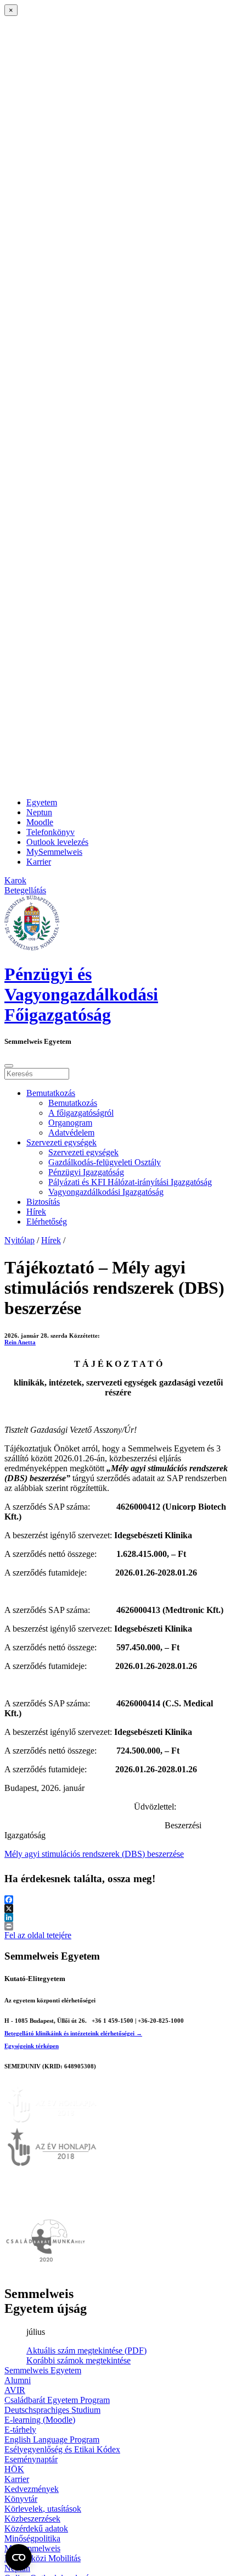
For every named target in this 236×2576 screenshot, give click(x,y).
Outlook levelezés (57, 842)
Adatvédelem (71, 1133)
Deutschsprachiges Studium (52, 2410)
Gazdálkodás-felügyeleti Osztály (105, 1162)
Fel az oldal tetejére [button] (38, 1935)
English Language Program (52, 2439)
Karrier (39, 862)
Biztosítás (43, 1202)
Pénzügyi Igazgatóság (86, 1172)
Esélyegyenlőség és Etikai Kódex (62, 2449)
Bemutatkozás (51, 1093)
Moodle (40, 822)
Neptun (39, 812)
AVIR (15, 2390)
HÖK (14, 2469)
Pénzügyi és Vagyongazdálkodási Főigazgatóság (81, 994)
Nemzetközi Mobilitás (43, 2558)
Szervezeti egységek (61, 1142)
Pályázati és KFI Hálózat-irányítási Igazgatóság (130, 1182)
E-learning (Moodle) (40, 2420)
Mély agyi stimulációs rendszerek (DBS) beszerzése (94, 1854)
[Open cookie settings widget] (19, 2557)
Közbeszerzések (32, 2519)
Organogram (70, 1123)
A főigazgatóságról (81, 1113)
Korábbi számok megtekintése (78, 2360)
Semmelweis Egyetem (43, 2370)
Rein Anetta (20, 1342)
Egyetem (42, 802)
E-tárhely (20, 2430)
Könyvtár (21, 2499)
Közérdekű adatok (36, 2528)
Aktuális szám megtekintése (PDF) (86, 2350)
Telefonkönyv (50, 832)
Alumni (18, 2380)
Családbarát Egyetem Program (57, 2400)
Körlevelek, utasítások (43, 2509)
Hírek (36, 1212)
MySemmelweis (54, 852)
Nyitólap (19, 1240)
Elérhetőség (47, 1222)
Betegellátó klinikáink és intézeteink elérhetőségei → (73, 2033)
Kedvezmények (32, 2489)
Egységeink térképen (32, 2046)
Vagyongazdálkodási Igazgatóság (106, 1192)
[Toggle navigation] (9, 1066)
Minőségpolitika (32, 2538)
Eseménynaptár (31, 2459)
